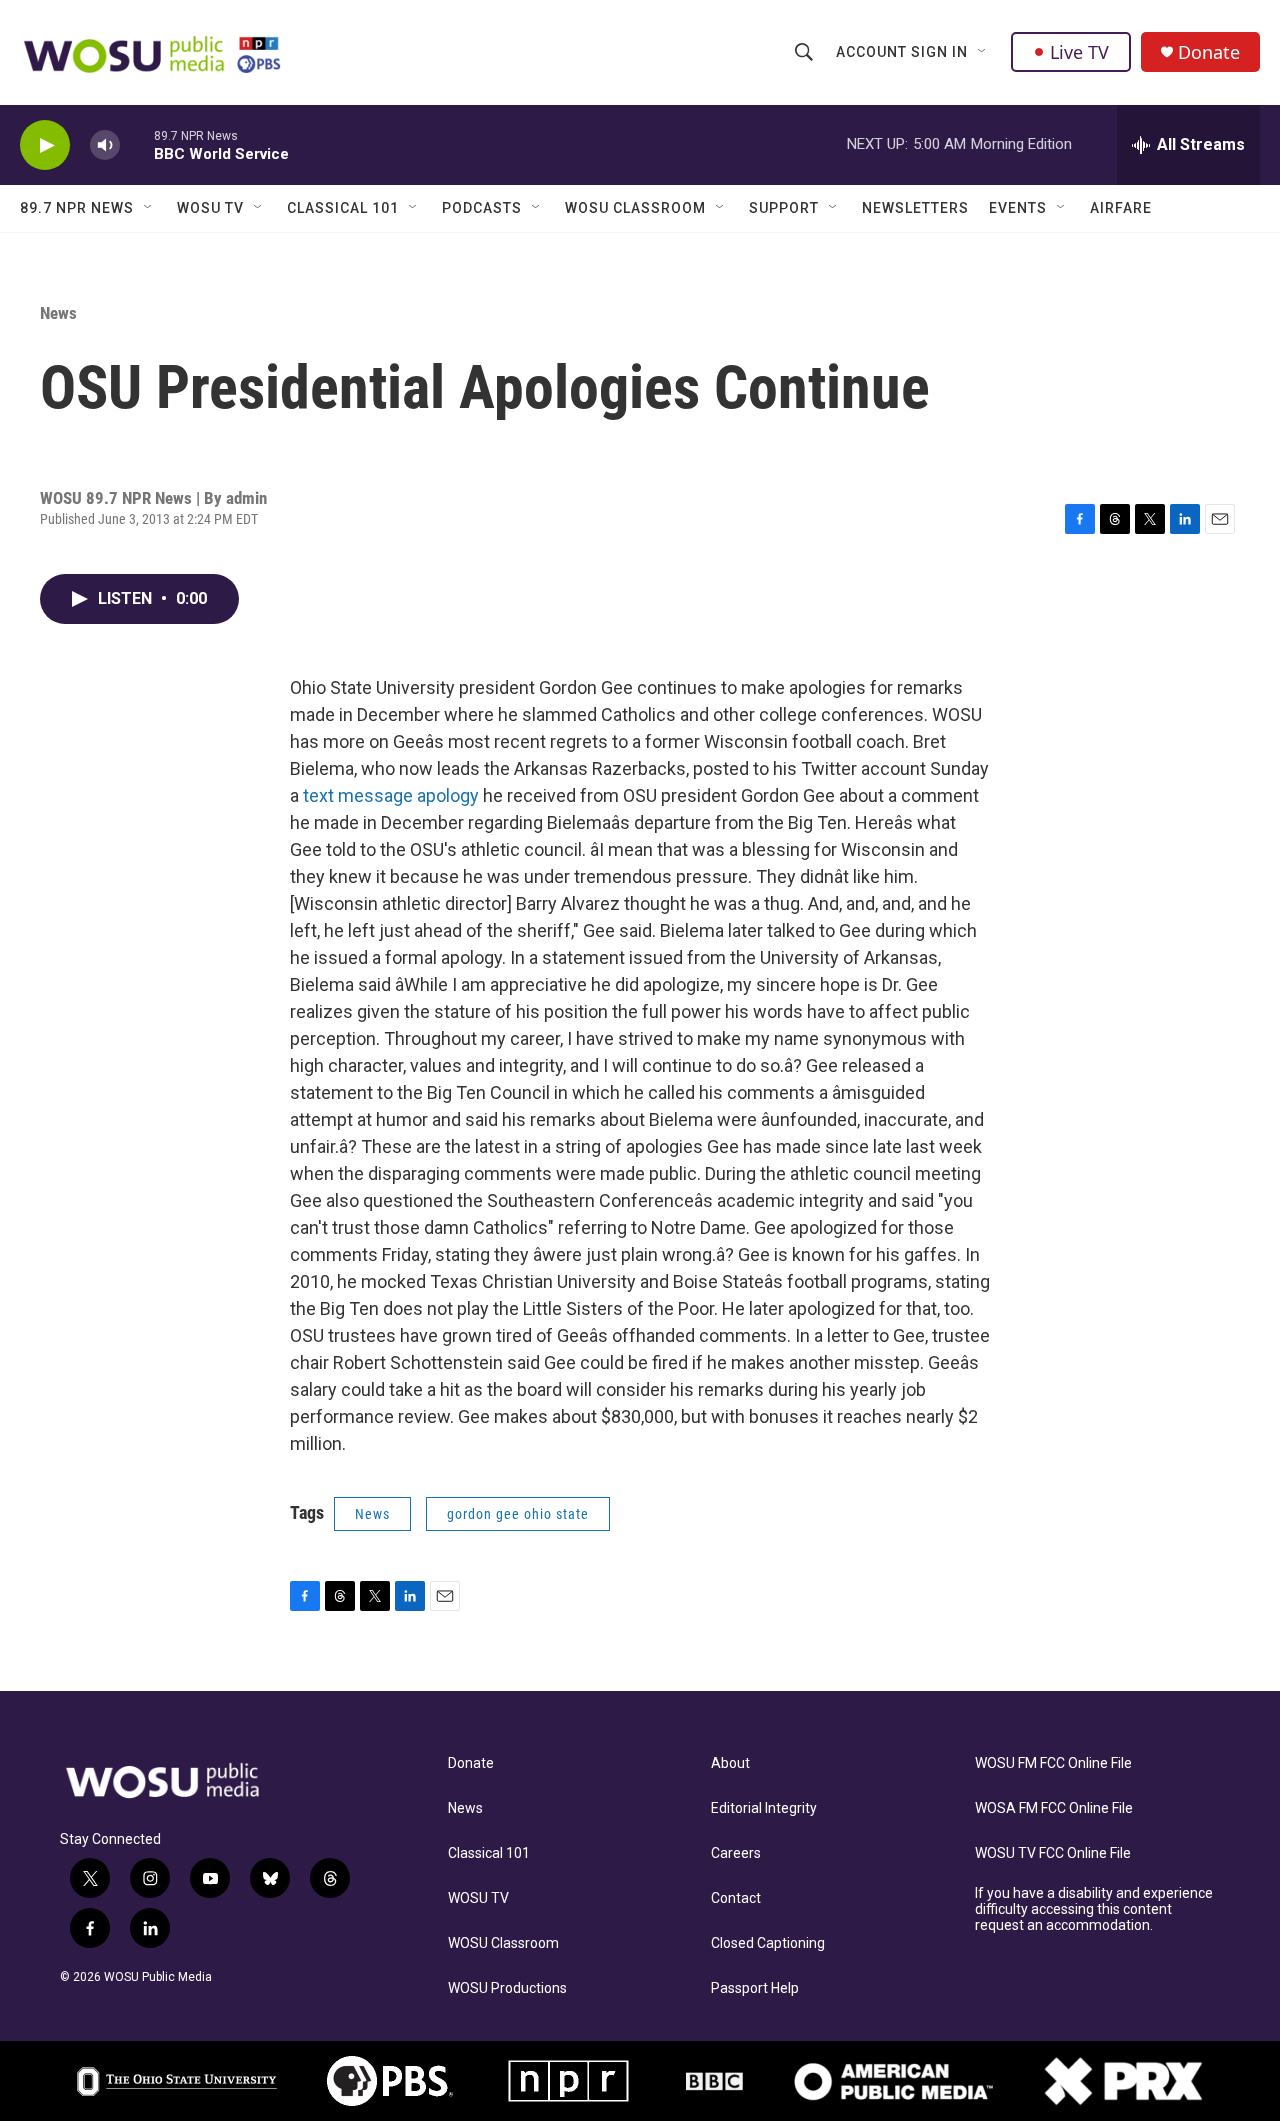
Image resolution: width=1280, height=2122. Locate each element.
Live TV (1079, 52)
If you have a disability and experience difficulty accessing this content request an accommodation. (1094, 1909)
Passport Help (755, 1988)
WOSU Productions (507, 1988)
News (58, 313)
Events (1018, 208)
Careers (736, 1853)
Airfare (1121, 208)
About (730, 1763)
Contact (736, 1898)
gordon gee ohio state (518, 1514)
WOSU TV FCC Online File (1053, 1853)
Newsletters (915, 208)
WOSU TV (210, 208)
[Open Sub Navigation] (983, 52)
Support (784, 208)
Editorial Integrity (764, 1808)
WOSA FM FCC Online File (1054, 1808)
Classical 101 (343, 208)
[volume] (105, 145)
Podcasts (482, 208)
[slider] (137, 144)
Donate (1209, 52)
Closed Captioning (768, 1943)
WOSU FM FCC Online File (1053, 1763)
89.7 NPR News (77, 208)
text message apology (391, 795)
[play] (45, 145)
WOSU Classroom (635, 208)
